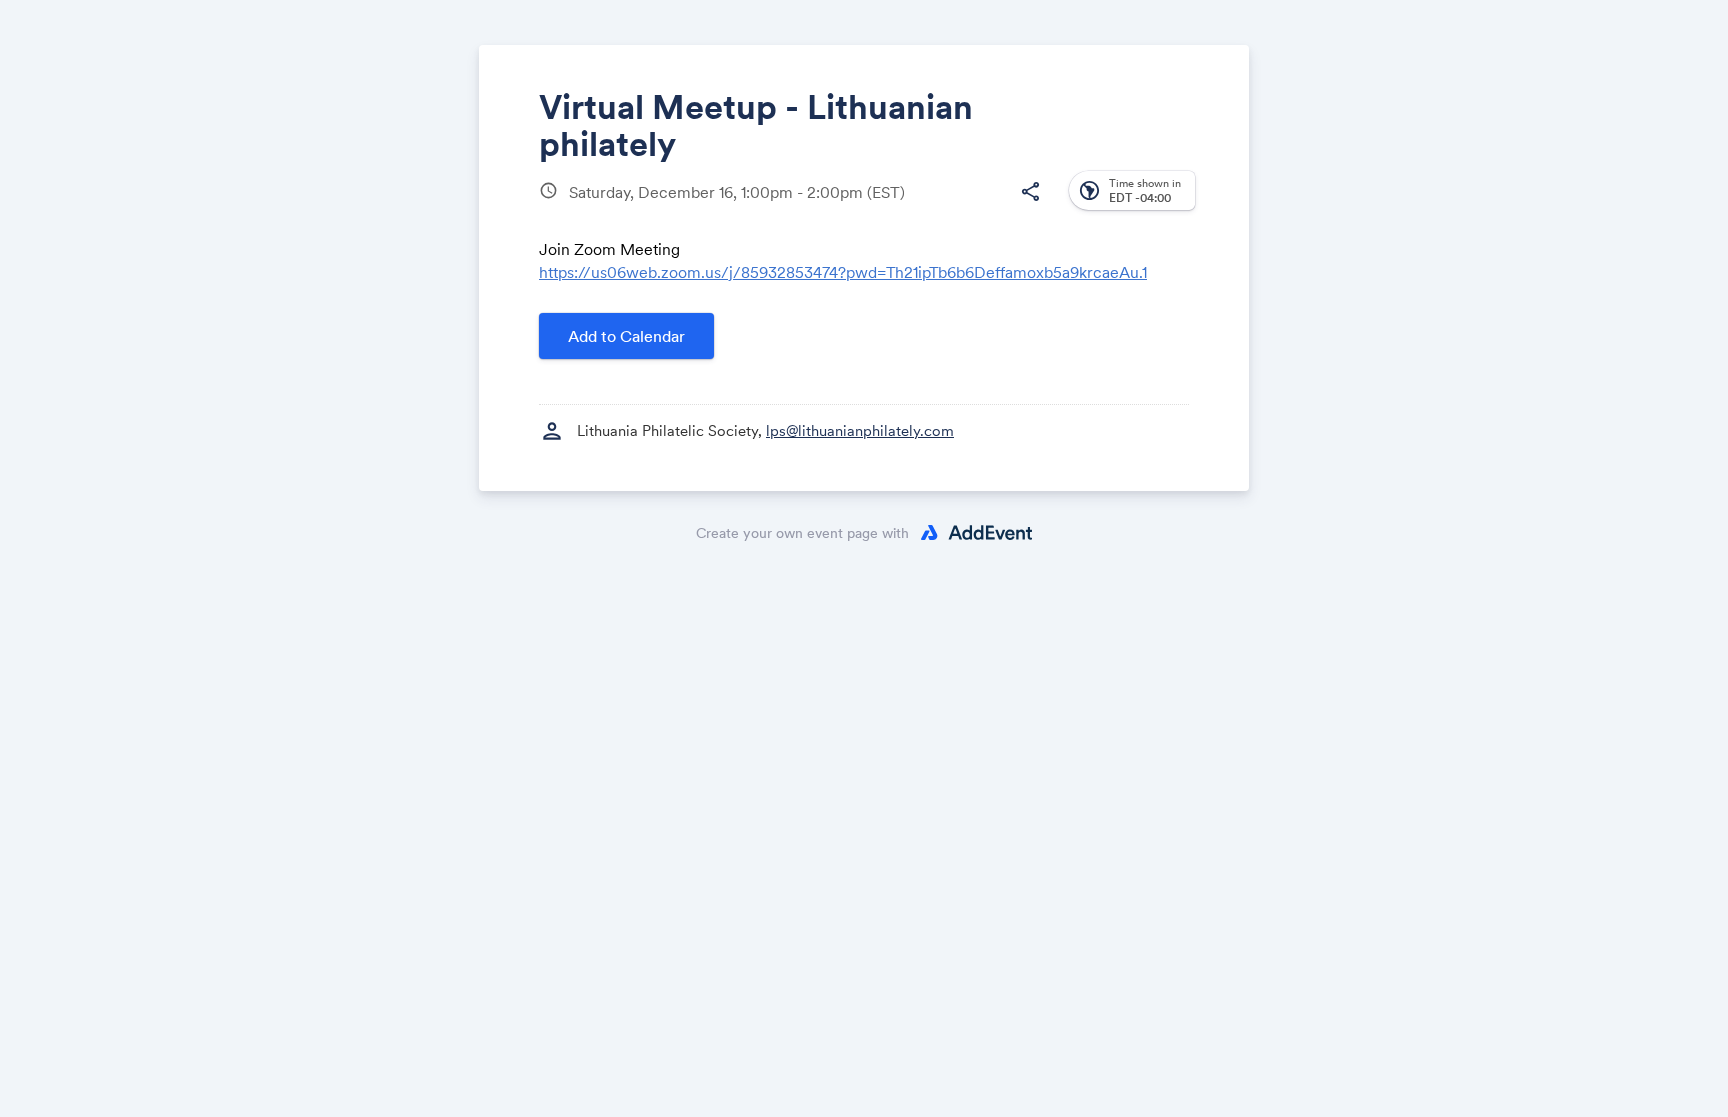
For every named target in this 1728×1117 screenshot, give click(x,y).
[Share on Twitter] (914, 207)
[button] (1030, 192)
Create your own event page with (802, 533)
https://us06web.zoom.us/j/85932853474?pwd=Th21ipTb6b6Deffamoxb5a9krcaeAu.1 (843, 272)
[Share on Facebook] (876, 207)
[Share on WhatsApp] (990, 207)
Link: (966, 290)
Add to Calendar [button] (626, 336)
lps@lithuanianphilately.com (860, 430)
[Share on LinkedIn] (952, 207)
